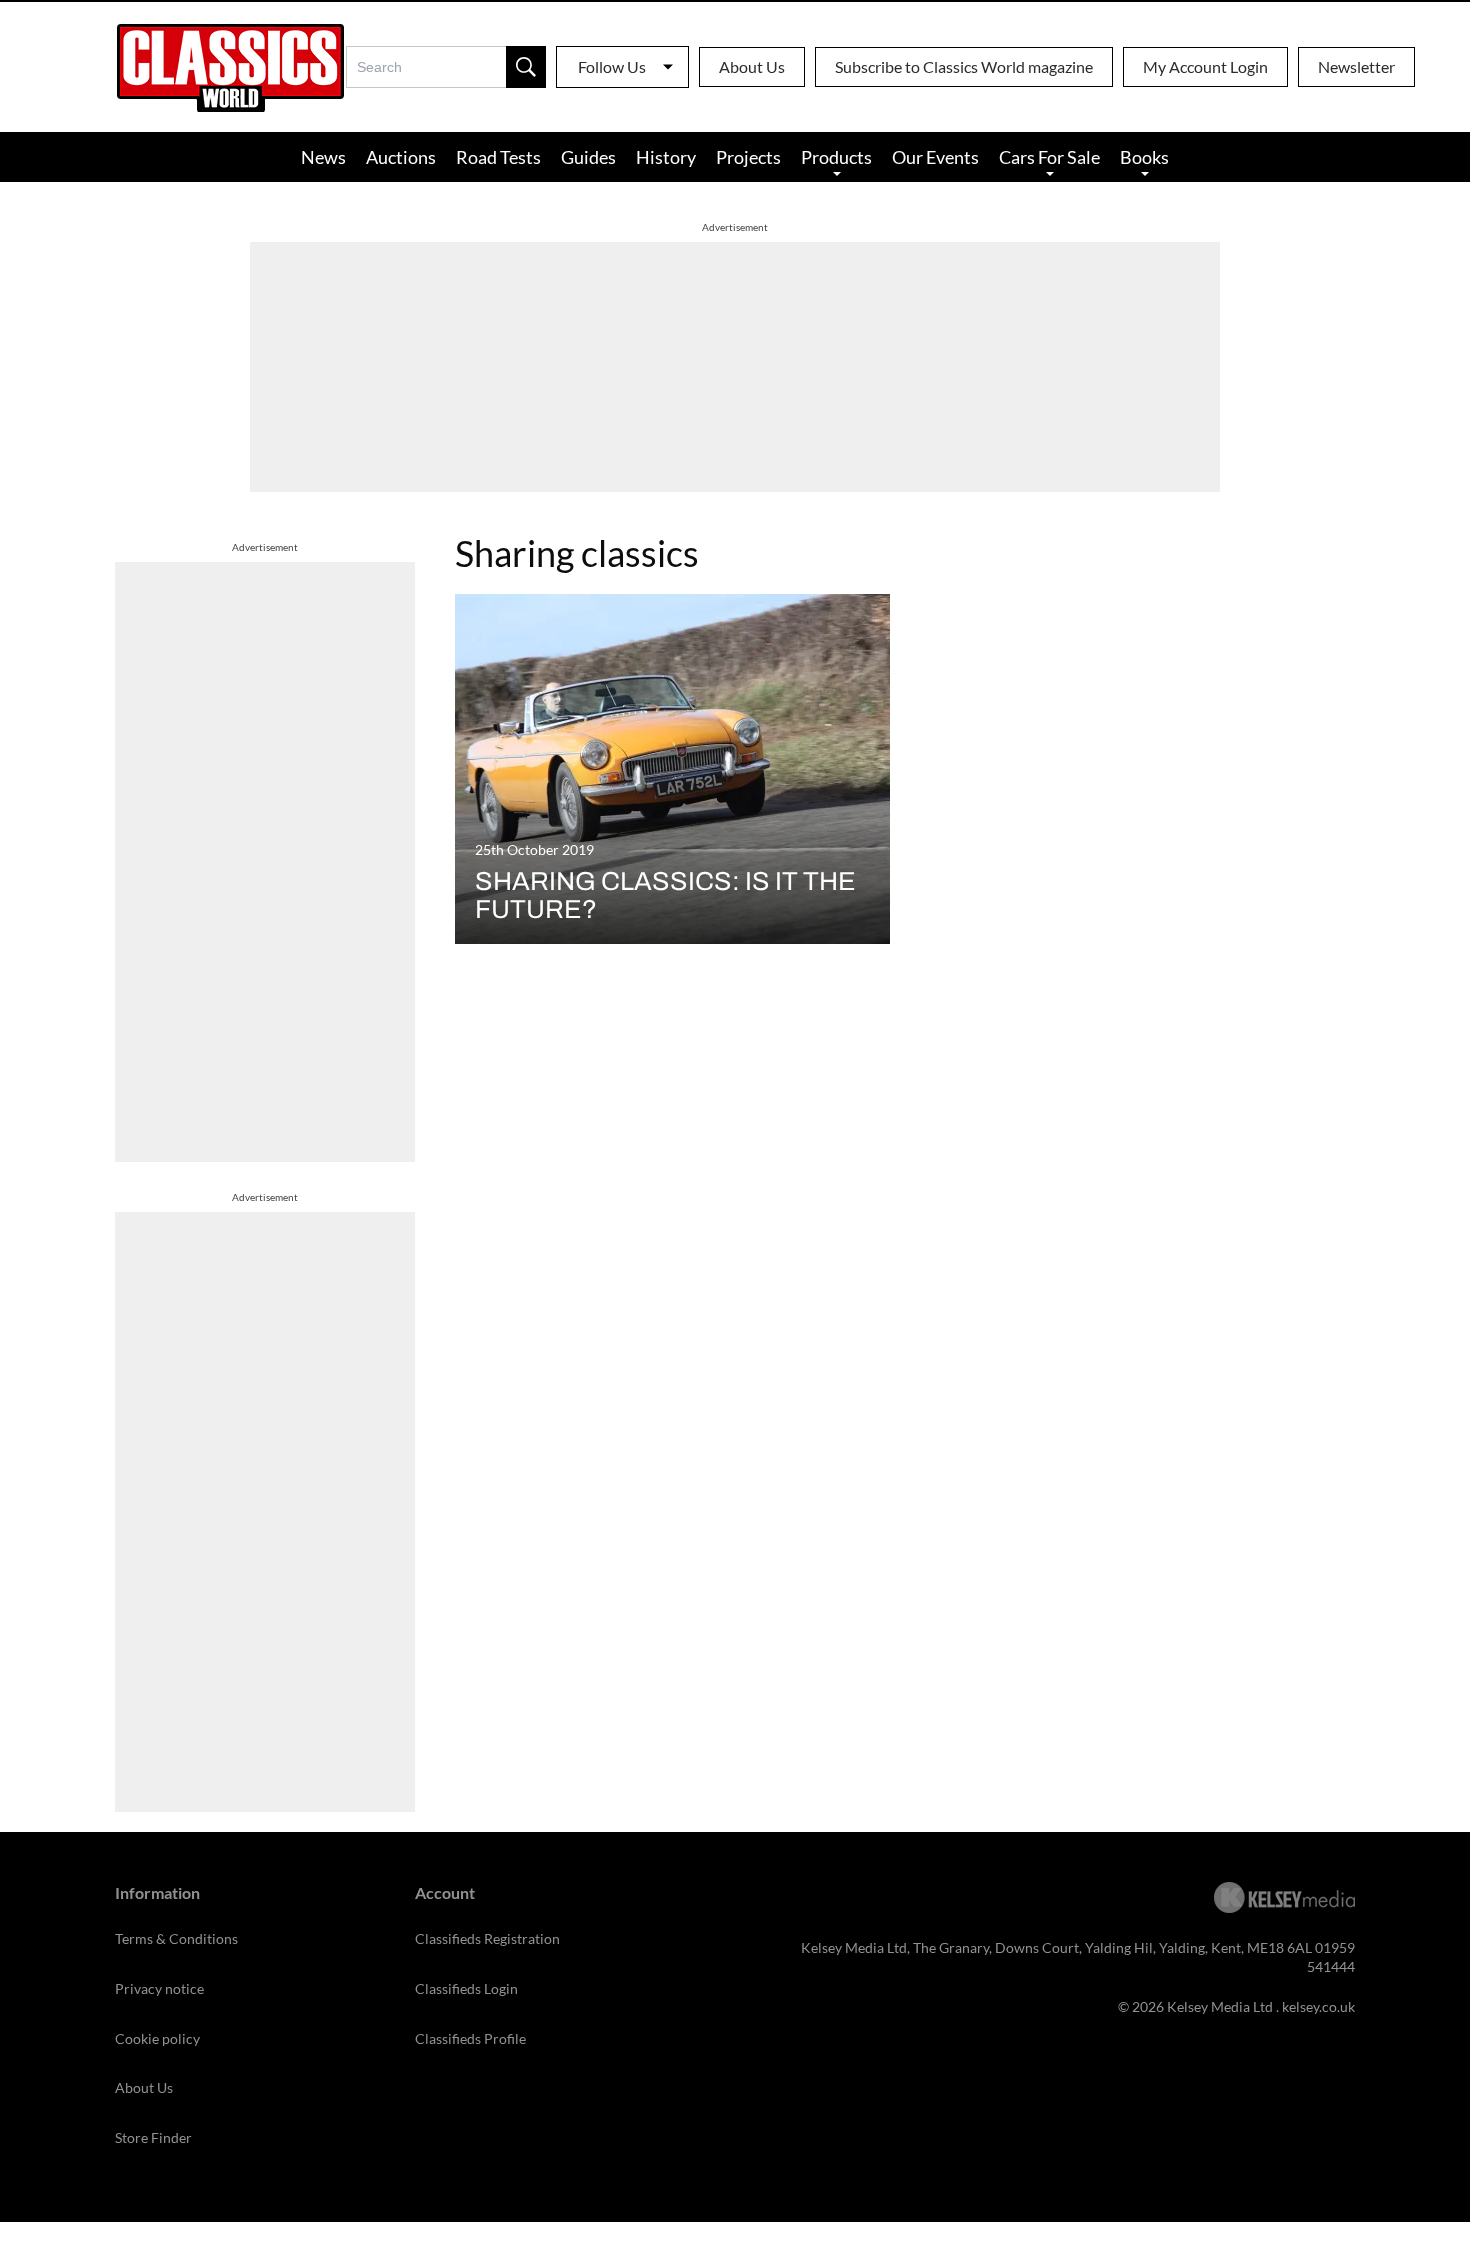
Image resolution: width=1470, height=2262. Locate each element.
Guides (588, 157)
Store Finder (153, 2137)
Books (1144, 157)
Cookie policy (157, 2038)
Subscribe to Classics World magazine (964, 66)
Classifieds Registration (487, 1938)
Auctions (401, 157)
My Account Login (1205, 66)
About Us (752, 66)
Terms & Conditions (176, 1938)
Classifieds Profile (470, 2038)
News (323, 157)
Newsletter (1356, 66)
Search (526, 67)
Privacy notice (159, 1988)
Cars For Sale (1049, 157)
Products (836, 157)
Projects (748, 157)
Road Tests (498, 157)
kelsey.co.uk (1318, 2006)
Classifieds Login (466, 1988)
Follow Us (612, 66)
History (666, 157)
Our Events (935, 157)
